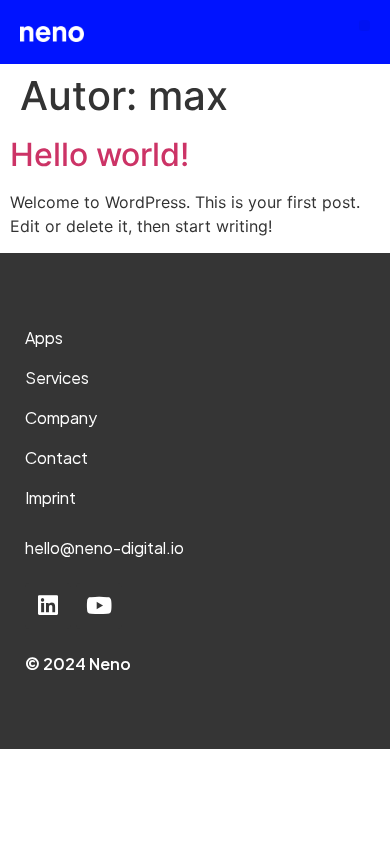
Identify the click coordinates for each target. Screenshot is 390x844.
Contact (56, 457)
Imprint (50, 497)
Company (61, 417)
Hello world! (99, 154)
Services (57, 377)
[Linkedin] (48, 606)
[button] (364, 25)
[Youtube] (99, 606)
